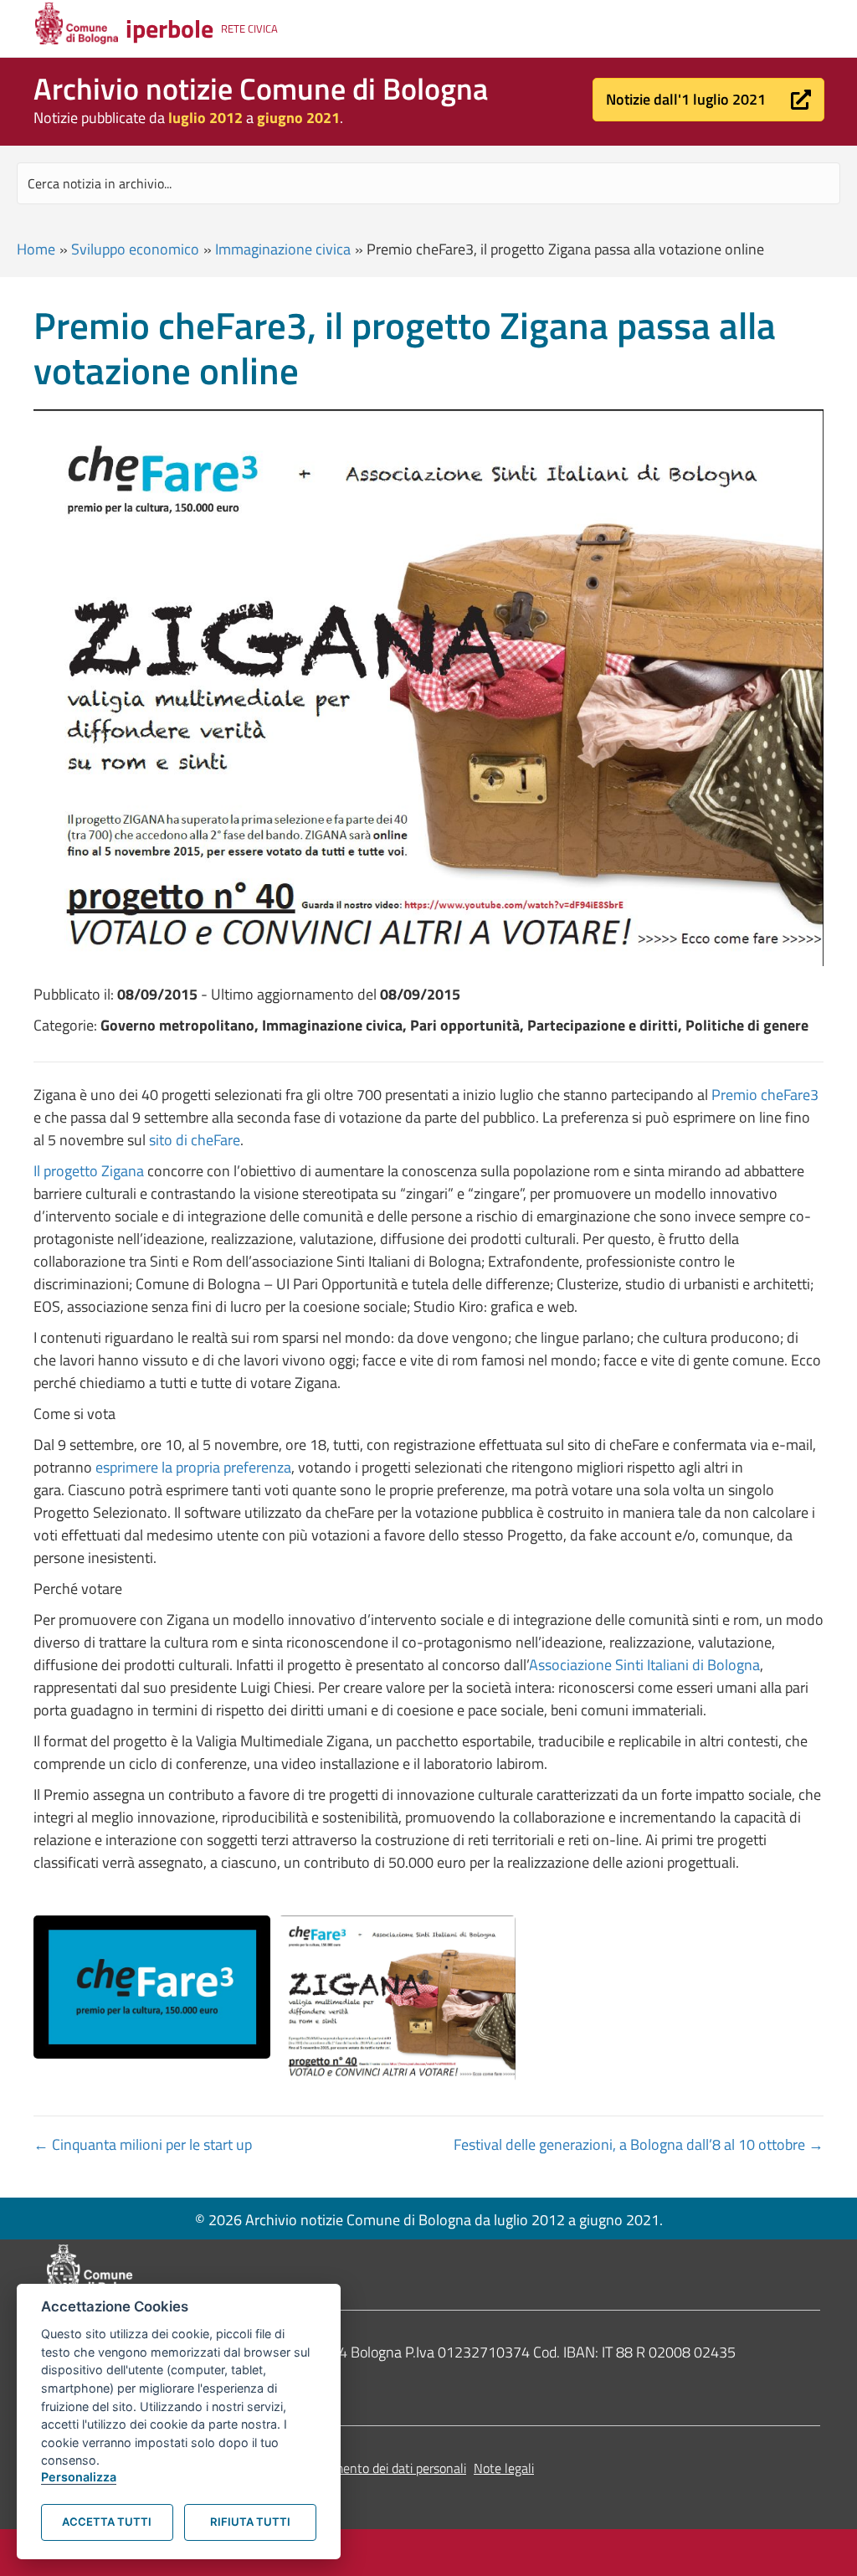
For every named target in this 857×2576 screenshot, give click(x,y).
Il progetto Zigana (89, 1171)
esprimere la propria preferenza (193, 1467)
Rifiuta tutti (250, 2522)
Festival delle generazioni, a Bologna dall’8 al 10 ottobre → (639, 2144)
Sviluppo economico (135, 249)
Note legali (504, 2468)
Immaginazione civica (283, 249)
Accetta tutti (107, 2522)
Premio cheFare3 (765, 1095)
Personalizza (79, 2477)
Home (36, 249)
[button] (708, 100)
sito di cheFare (195, 1140)
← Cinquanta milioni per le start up (143, 2144)
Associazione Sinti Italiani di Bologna (644, 1665)
